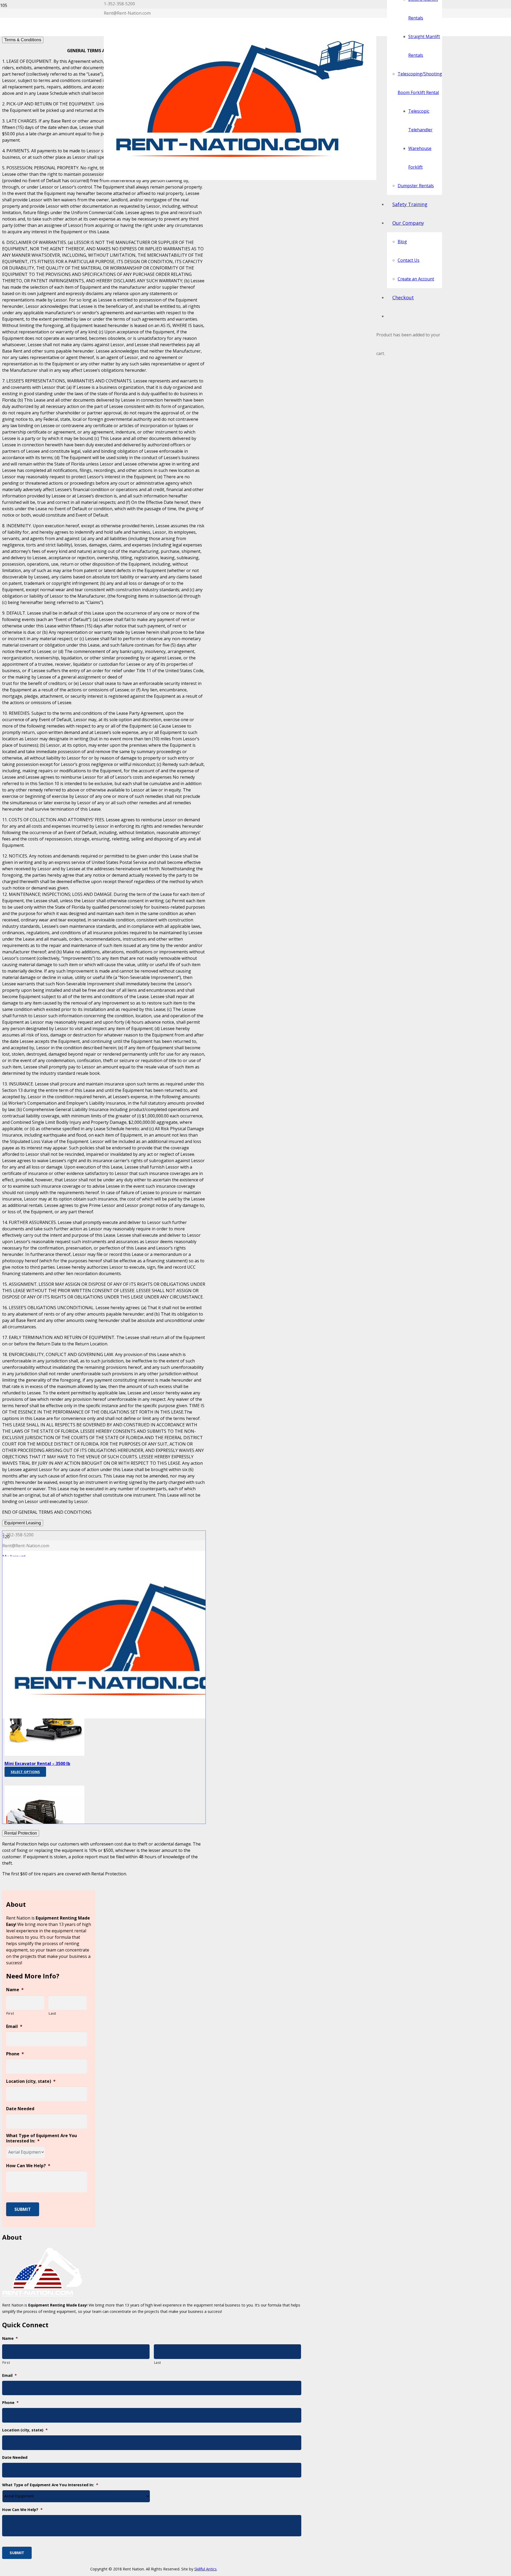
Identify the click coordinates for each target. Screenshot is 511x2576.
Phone (15, 2054)
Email (14, 2026)
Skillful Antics (205, 2569)
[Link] (240, 178)
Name (15, 1990)
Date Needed (20, 2109)
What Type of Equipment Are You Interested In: (42, 2138)
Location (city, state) (31, 2081)
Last (52, 2013)
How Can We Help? (28, 2166)
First (10, 2013)
